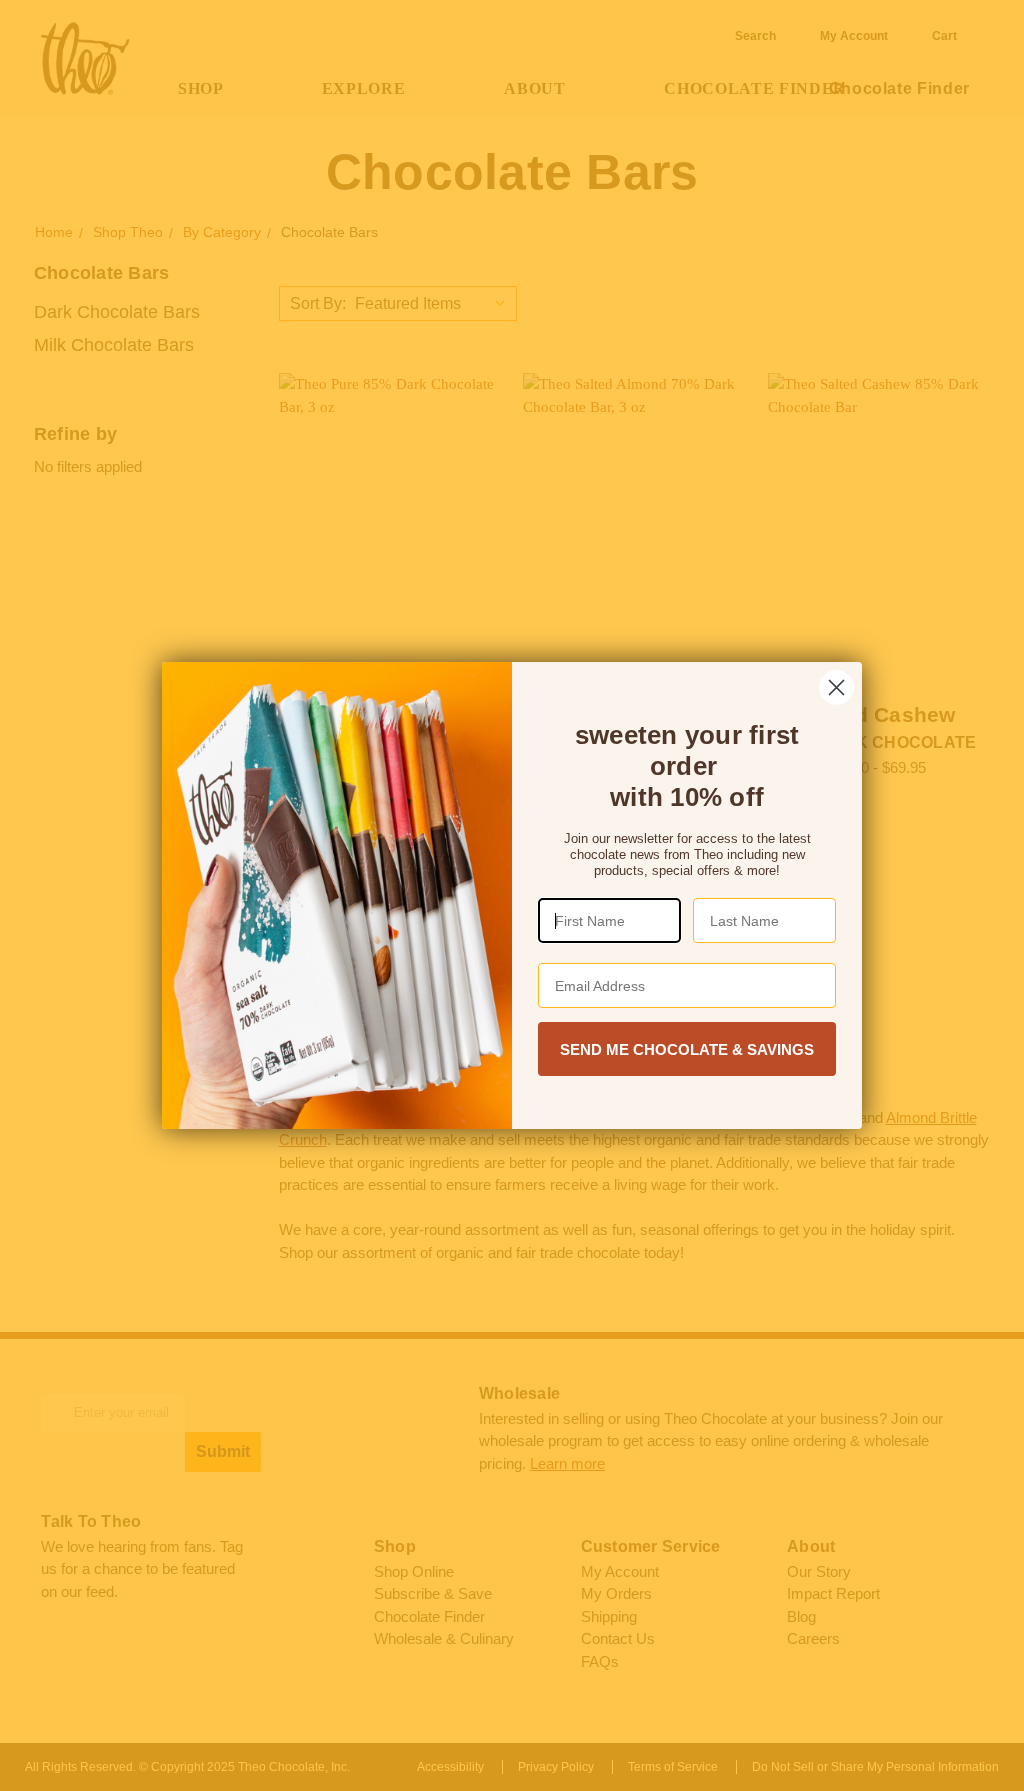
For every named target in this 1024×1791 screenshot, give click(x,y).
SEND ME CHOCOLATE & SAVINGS (687, 1049)
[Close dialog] (836, 687)
